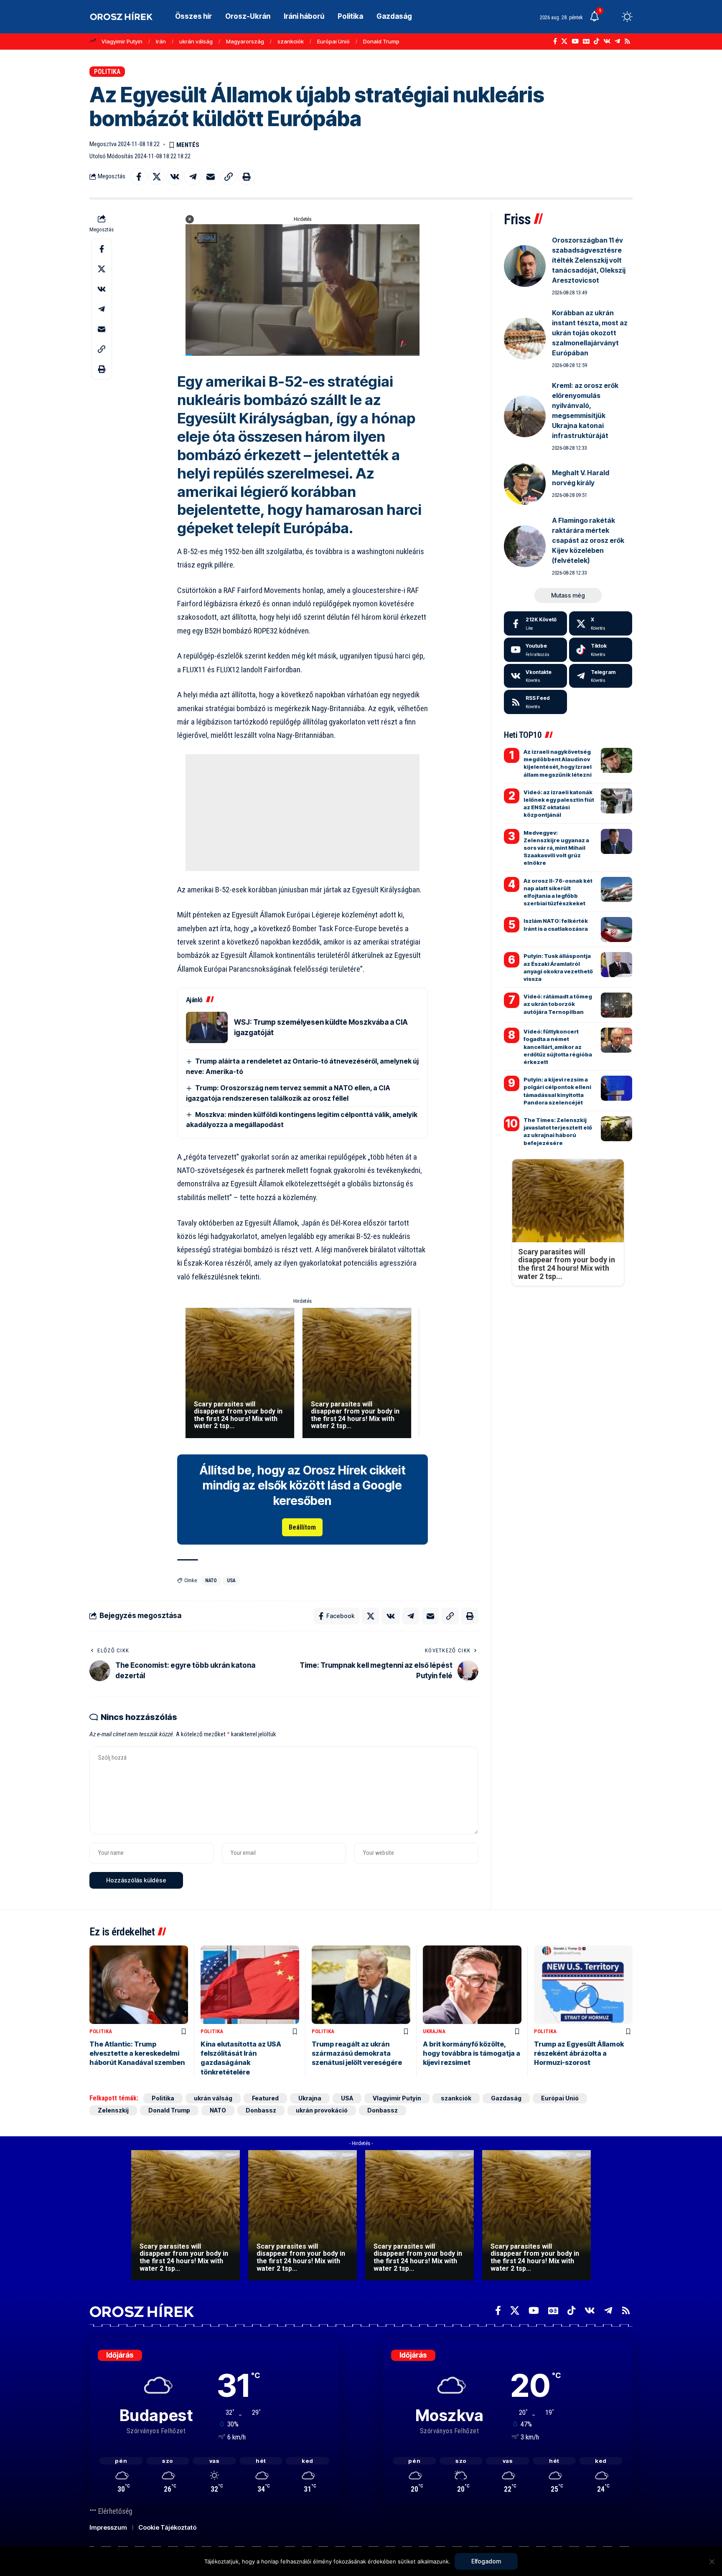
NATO (211, 1581)
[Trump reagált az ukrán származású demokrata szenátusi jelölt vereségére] (361, 1985)
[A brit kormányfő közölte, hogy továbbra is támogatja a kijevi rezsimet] (472, 1985)
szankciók (291, 41)
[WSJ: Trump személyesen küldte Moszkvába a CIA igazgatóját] (207, 1027)
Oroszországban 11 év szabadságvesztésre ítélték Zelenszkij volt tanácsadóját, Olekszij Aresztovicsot (589, 260)
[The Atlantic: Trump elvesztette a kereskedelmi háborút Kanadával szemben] (139, 1985)
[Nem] (712, 2561)
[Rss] (627, 41)
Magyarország (245, 41)
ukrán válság (196, 41)
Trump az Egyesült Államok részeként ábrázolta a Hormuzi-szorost (579, 2053)
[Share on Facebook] (139, 177)
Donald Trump (381, 41)
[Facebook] (555, 41)
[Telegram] (617, 41)
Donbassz (261, 2110)
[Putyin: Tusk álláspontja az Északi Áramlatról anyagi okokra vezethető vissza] (616, 965)
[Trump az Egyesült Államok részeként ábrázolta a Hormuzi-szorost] (583, 1985)
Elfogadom (486, 2561)
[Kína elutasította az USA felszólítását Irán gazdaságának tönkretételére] (250, 1985)
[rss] (535, 702)
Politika (107, 72)
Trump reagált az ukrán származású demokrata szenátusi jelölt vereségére (357, 2053)
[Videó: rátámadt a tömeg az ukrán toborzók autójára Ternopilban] (616, 1005)
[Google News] (586, 41)
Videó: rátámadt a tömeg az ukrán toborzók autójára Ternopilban (558, 1004)
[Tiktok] (601, 650)
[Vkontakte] (607, 41)
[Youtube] (535, 650)
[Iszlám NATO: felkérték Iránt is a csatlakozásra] (616, 930)
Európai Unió (333, 41)
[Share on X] (157, 177)
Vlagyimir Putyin (122, 41)
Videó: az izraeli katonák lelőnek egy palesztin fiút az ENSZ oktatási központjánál (559, 804)
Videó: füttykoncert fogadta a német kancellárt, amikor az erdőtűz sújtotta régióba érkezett (558, 1047)
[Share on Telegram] (193, 177)
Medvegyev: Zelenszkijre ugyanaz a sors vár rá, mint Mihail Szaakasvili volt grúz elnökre (556, 848)
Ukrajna (434, 2031)
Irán (161, 41)
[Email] (211, 177)
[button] (612, 17)
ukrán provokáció (322, 2110)
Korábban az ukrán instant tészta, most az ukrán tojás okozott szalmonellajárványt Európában (590, 333)
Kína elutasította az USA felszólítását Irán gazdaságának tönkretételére (241, 2058)
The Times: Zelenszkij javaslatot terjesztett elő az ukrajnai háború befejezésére (558, 1131)
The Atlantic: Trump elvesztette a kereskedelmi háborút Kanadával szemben (137, 2053)
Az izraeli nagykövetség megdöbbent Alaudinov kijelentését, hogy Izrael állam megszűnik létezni (558, 763)
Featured (265, 2098)
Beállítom (302, 1527)
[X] (564, 41)
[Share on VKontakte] (175, 177)
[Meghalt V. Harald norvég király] (525, 484)
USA (231, 1581)
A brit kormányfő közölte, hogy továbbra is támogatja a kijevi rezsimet (472, 2053)
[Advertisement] (303, 813)
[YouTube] (575, 41)
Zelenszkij (113, 2110)
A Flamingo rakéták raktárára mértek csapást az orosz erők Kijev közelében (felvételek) (588, 540)
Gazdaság (506, 2098)
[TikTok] (596, 41)
